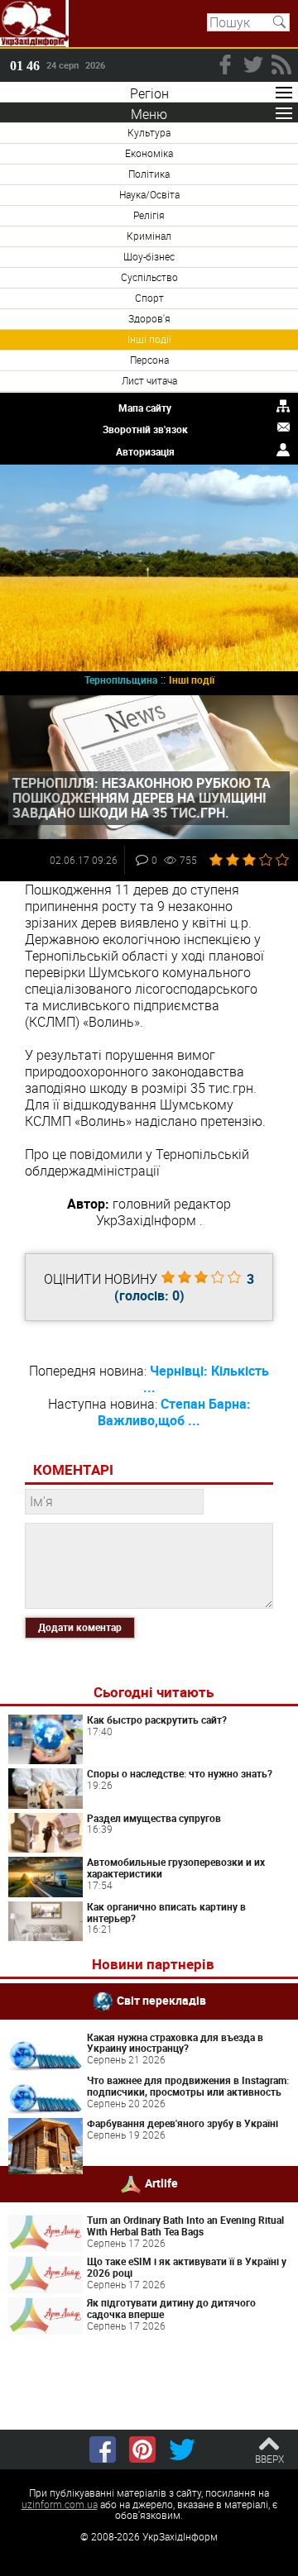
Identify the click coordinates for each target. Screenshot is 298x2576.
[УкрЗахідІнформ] (34, 24)
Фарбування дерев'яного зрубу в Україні (183, 2123)
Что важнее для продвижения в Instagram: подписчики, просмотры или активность (188, 2086)
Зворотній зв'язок (145, 429)
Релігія (149, 215)
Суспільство (149, 277)
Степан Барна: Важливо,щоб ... (174, 1412)
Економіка (149, 153)
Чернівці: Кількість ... (207, 1379)
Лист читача (149, 380)
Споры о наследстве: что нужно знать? (180, 1773)
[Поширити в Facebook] (103, 2450)
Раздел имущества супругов (154, 1818)
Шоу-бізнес (149, 256)
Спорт (149, 298)
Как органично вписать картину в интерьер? (166, 1912)
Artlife (161, 2183)
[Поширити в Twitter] (182, 2450)
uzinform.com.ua (60, 2504)
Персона (149, 360)
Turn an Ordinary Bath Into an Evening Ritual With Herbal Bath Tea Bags (185, 2225)
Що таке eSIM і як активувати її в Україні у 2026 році (187, 2267)
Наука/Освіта (149, 194)
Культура (149, 132)
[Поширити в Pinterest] (142, 2450)
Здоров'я (149, 318)
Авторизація (145, 451)
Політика (149, 174)
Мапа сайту (145, 408)
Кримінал (149, 236)
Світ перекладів (161, 1999)
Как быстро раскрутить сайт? (157, 1720)
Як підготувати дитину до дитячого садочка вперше (171, 2308)
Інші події (149, 339)
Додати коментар (80, 1627)
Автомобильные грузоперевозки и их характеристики (176, 1868)
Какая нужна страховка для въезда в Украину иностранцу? (175, 2043)
